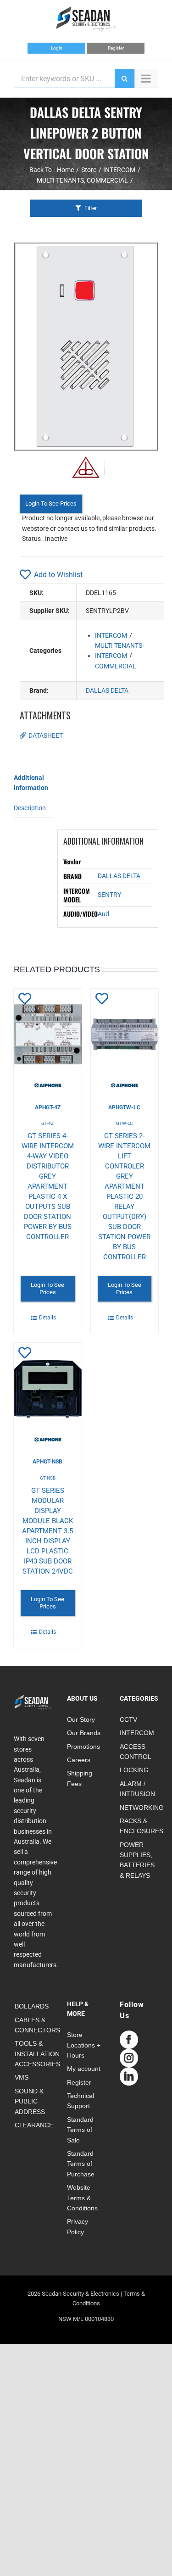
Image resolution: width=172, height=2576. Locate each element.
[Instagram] (129, 2058)
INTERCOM (111, 635)
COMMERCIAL (116, 666)
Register (116, 48)
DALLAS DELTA (107, 690)
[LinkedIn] (129, 2076)
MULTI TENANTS (119, 645)
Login (57, 48)
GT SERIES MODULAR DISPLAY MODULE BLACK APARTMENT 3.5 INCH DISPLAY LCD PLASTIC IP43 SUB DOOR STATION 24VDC (47, 1531)
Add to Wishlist (58, 575)
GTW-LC (125, 1123)
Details (47, 1318)
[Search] (124, 78)
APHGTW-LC (124, 1107)
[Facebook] (129, 2040)
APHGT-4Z (48, 1107)
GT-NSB (48, 1478)
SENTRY (109, 895)
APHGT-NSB (47, 1462)
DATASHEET (46, 735)
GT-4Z (47, 1123)
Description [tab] (30, 808)
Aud (103, 914)
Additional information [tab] (31, 783)
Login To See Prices (51, 504)
